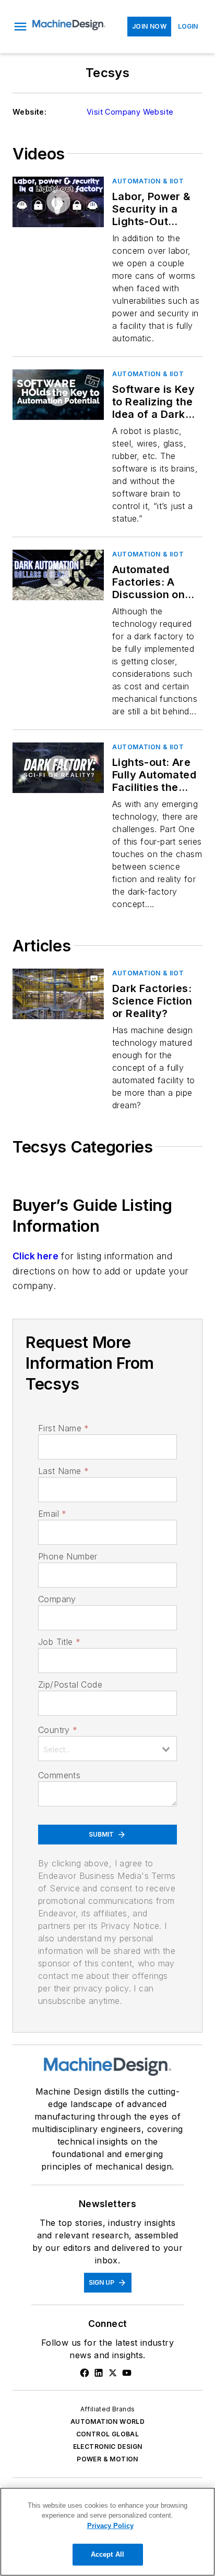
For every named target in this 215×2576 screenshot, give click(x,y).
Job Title (59, 1642)
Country (58, 1730)
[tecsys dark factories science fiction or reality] (58, 994)
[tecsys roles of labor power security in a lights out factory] (58, 202)
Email (52, 1514)
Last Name (63, 1471)
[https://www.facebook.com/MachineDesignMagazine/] (85, 2373)
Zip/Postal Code (70, 1685)
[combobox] (107, 1749)
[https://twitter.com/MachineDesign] (113, 2373)
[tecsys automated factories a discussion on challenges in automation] (58, 575)
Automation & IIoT (148, 181)
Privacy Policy (110, 2526)
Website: (29, 112)
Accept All (107, 2554)
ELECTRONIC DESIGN (108, 2447)
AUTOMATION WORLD (107, 2422)
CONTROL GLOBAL (108, 2434)
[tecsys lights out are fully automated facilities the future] (58, 768)
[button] (20, 27)
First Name (63, 1428)
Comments (59, 1775)
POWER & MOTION (107, 2459)
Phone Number (68, 1556)
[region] (107, 2532)
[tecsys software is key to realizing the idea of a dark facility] (58, 395)
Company (57, 1599)
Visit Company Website (130, 112)
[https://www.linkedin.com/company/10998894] (99, 2373)
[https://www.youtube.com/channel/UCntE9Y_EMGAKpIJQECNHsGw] (127, 2373)
